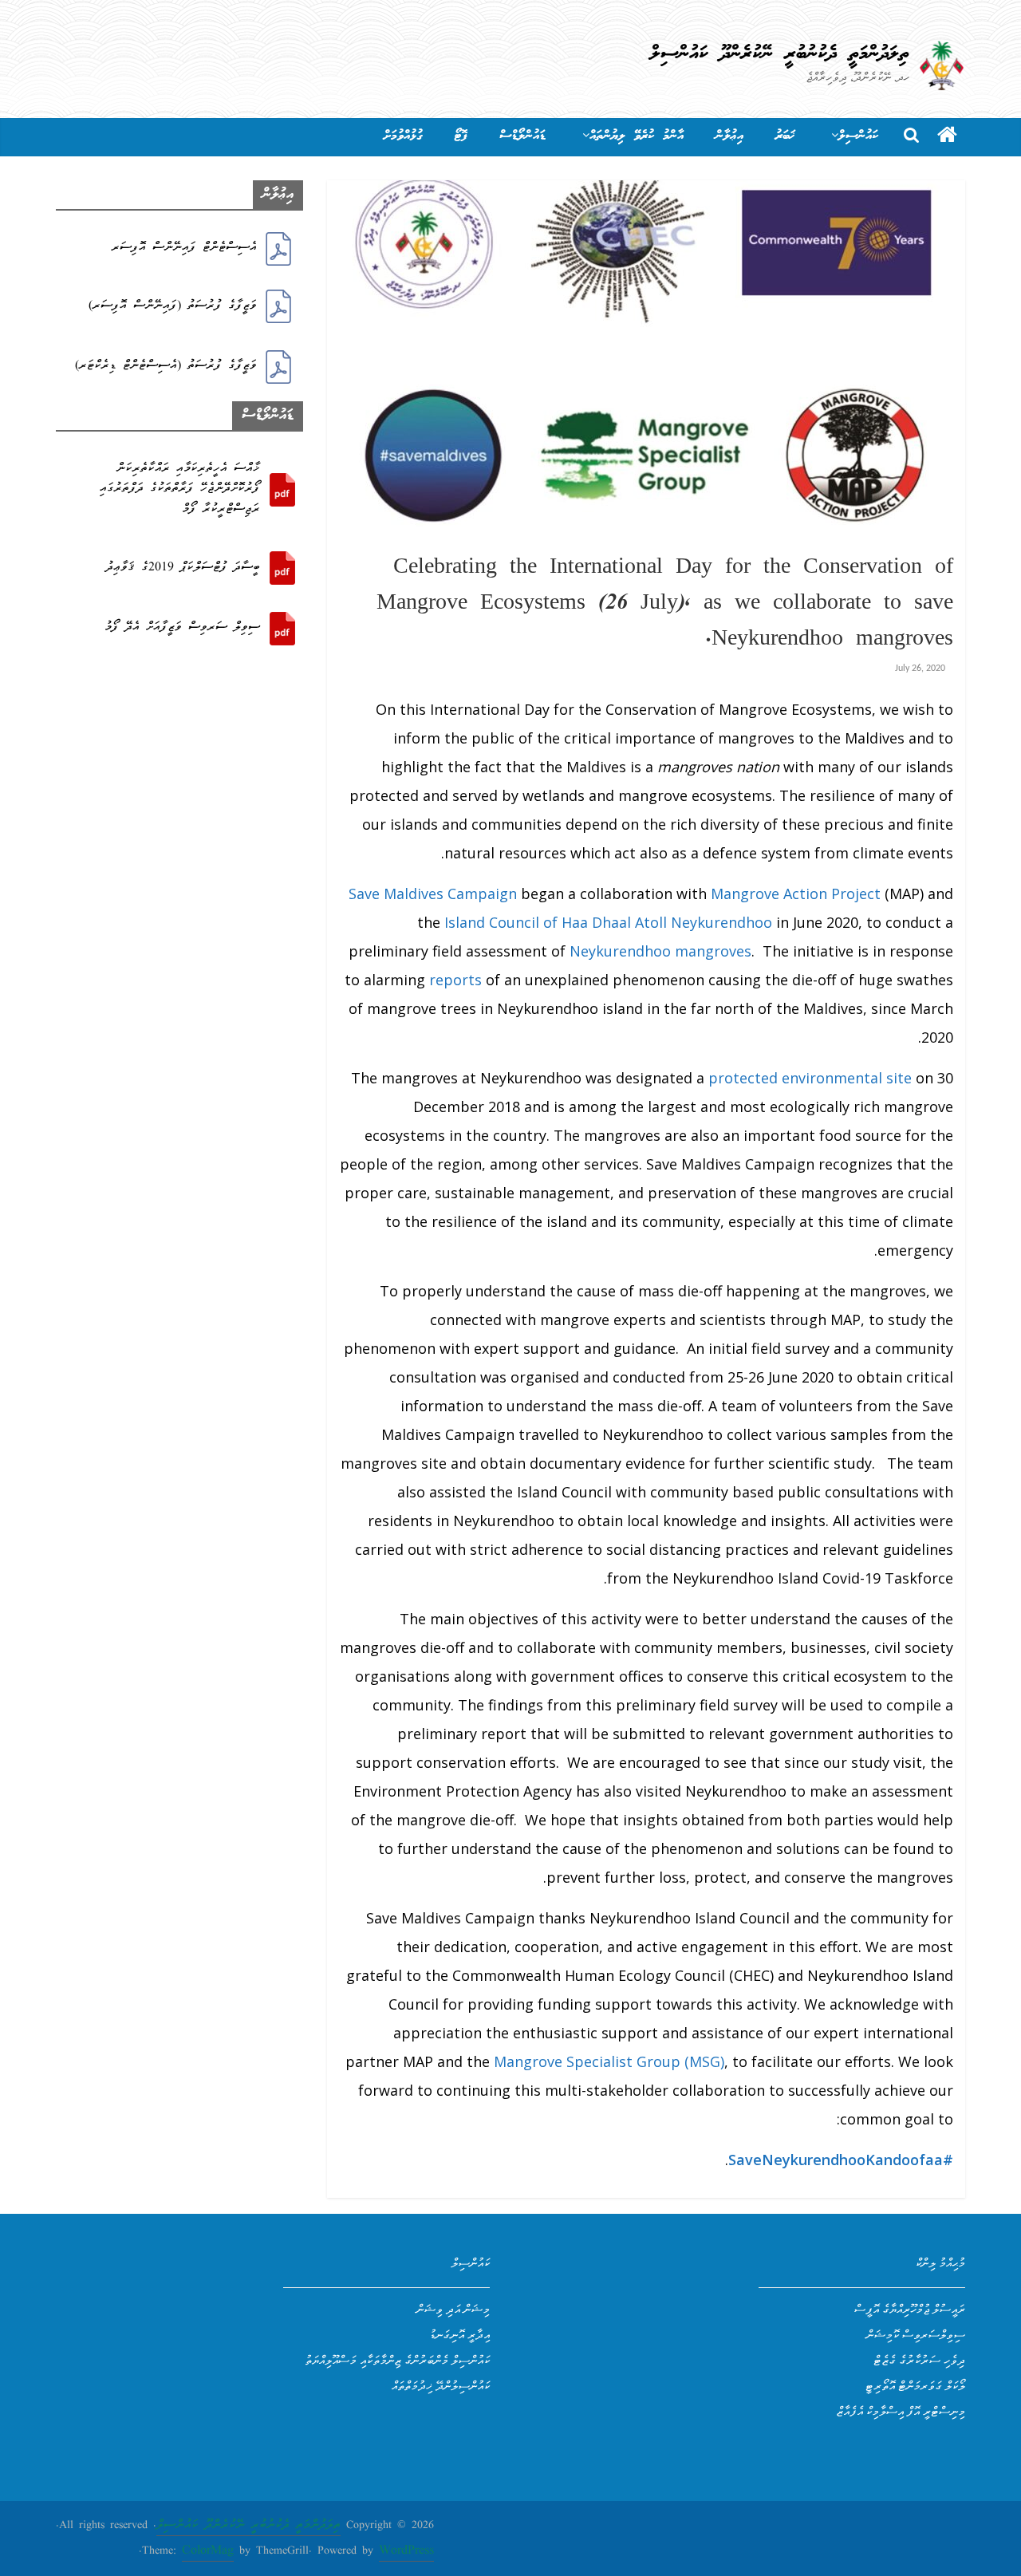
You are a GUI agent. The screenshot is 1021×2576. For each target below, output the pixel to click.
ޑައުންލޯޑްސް (522, 136)
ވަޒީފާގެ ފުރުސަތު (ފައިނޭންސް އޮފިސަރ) (173, 306)
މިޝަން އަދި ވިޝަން (453, 2309)
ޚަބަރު (785, 136)
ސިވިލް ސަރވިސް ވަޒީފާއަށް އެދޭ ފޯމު (182, 628)
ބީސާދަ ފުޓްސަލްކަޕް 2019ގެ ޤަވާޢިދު (183, 568)
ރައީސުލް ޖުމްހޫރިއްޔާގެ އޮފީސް (910, 2309)
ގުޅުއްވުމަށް (403, 136)
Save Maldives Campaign (433, 894)
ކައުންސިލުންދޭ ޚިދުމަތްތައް (441, 2385)
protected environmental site (810, 1078)
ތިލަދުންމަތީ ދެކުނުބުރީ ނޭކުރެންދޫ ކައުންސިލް (780, 54)
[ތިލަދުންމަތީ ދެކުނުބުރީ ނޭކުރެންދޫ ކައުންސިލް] (947, 137)
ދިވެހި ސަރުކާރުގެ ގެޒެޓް (919, 2360)
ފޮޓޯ (461, 136)
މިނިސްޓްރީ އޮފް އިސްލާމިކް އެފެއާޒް (901, 2411)
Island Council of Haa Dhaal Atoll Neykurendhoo (608, 922)
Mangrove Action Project (796, 894)
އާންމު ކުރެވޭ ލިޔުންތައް (637, 136)
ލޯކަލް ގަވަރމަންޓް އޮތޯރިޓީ (915, 2385)
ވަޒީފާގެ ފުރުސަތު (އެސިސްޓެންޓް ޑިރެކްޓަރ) (166, 366)
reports (455, 980)
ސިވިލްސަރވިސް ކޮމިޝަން (916, 2334)
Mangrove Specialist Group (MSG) (609, 2061)
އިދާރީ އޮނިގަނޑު (459, 2334)
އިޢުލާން (729, 136)
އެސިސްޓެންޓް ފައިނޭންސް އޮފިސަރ (184, 248)
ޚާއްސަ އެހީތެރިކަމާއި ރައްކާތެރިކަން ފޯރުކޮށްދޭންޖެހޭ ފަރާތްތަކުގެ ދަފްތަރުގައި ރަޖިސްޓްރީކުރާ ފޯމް (180, 489)
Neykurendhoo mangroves (660, 951)
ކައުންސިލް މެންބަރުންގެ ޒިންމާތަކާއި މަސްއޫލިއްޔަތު (397, 2360)
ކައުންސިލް (858, 136)
